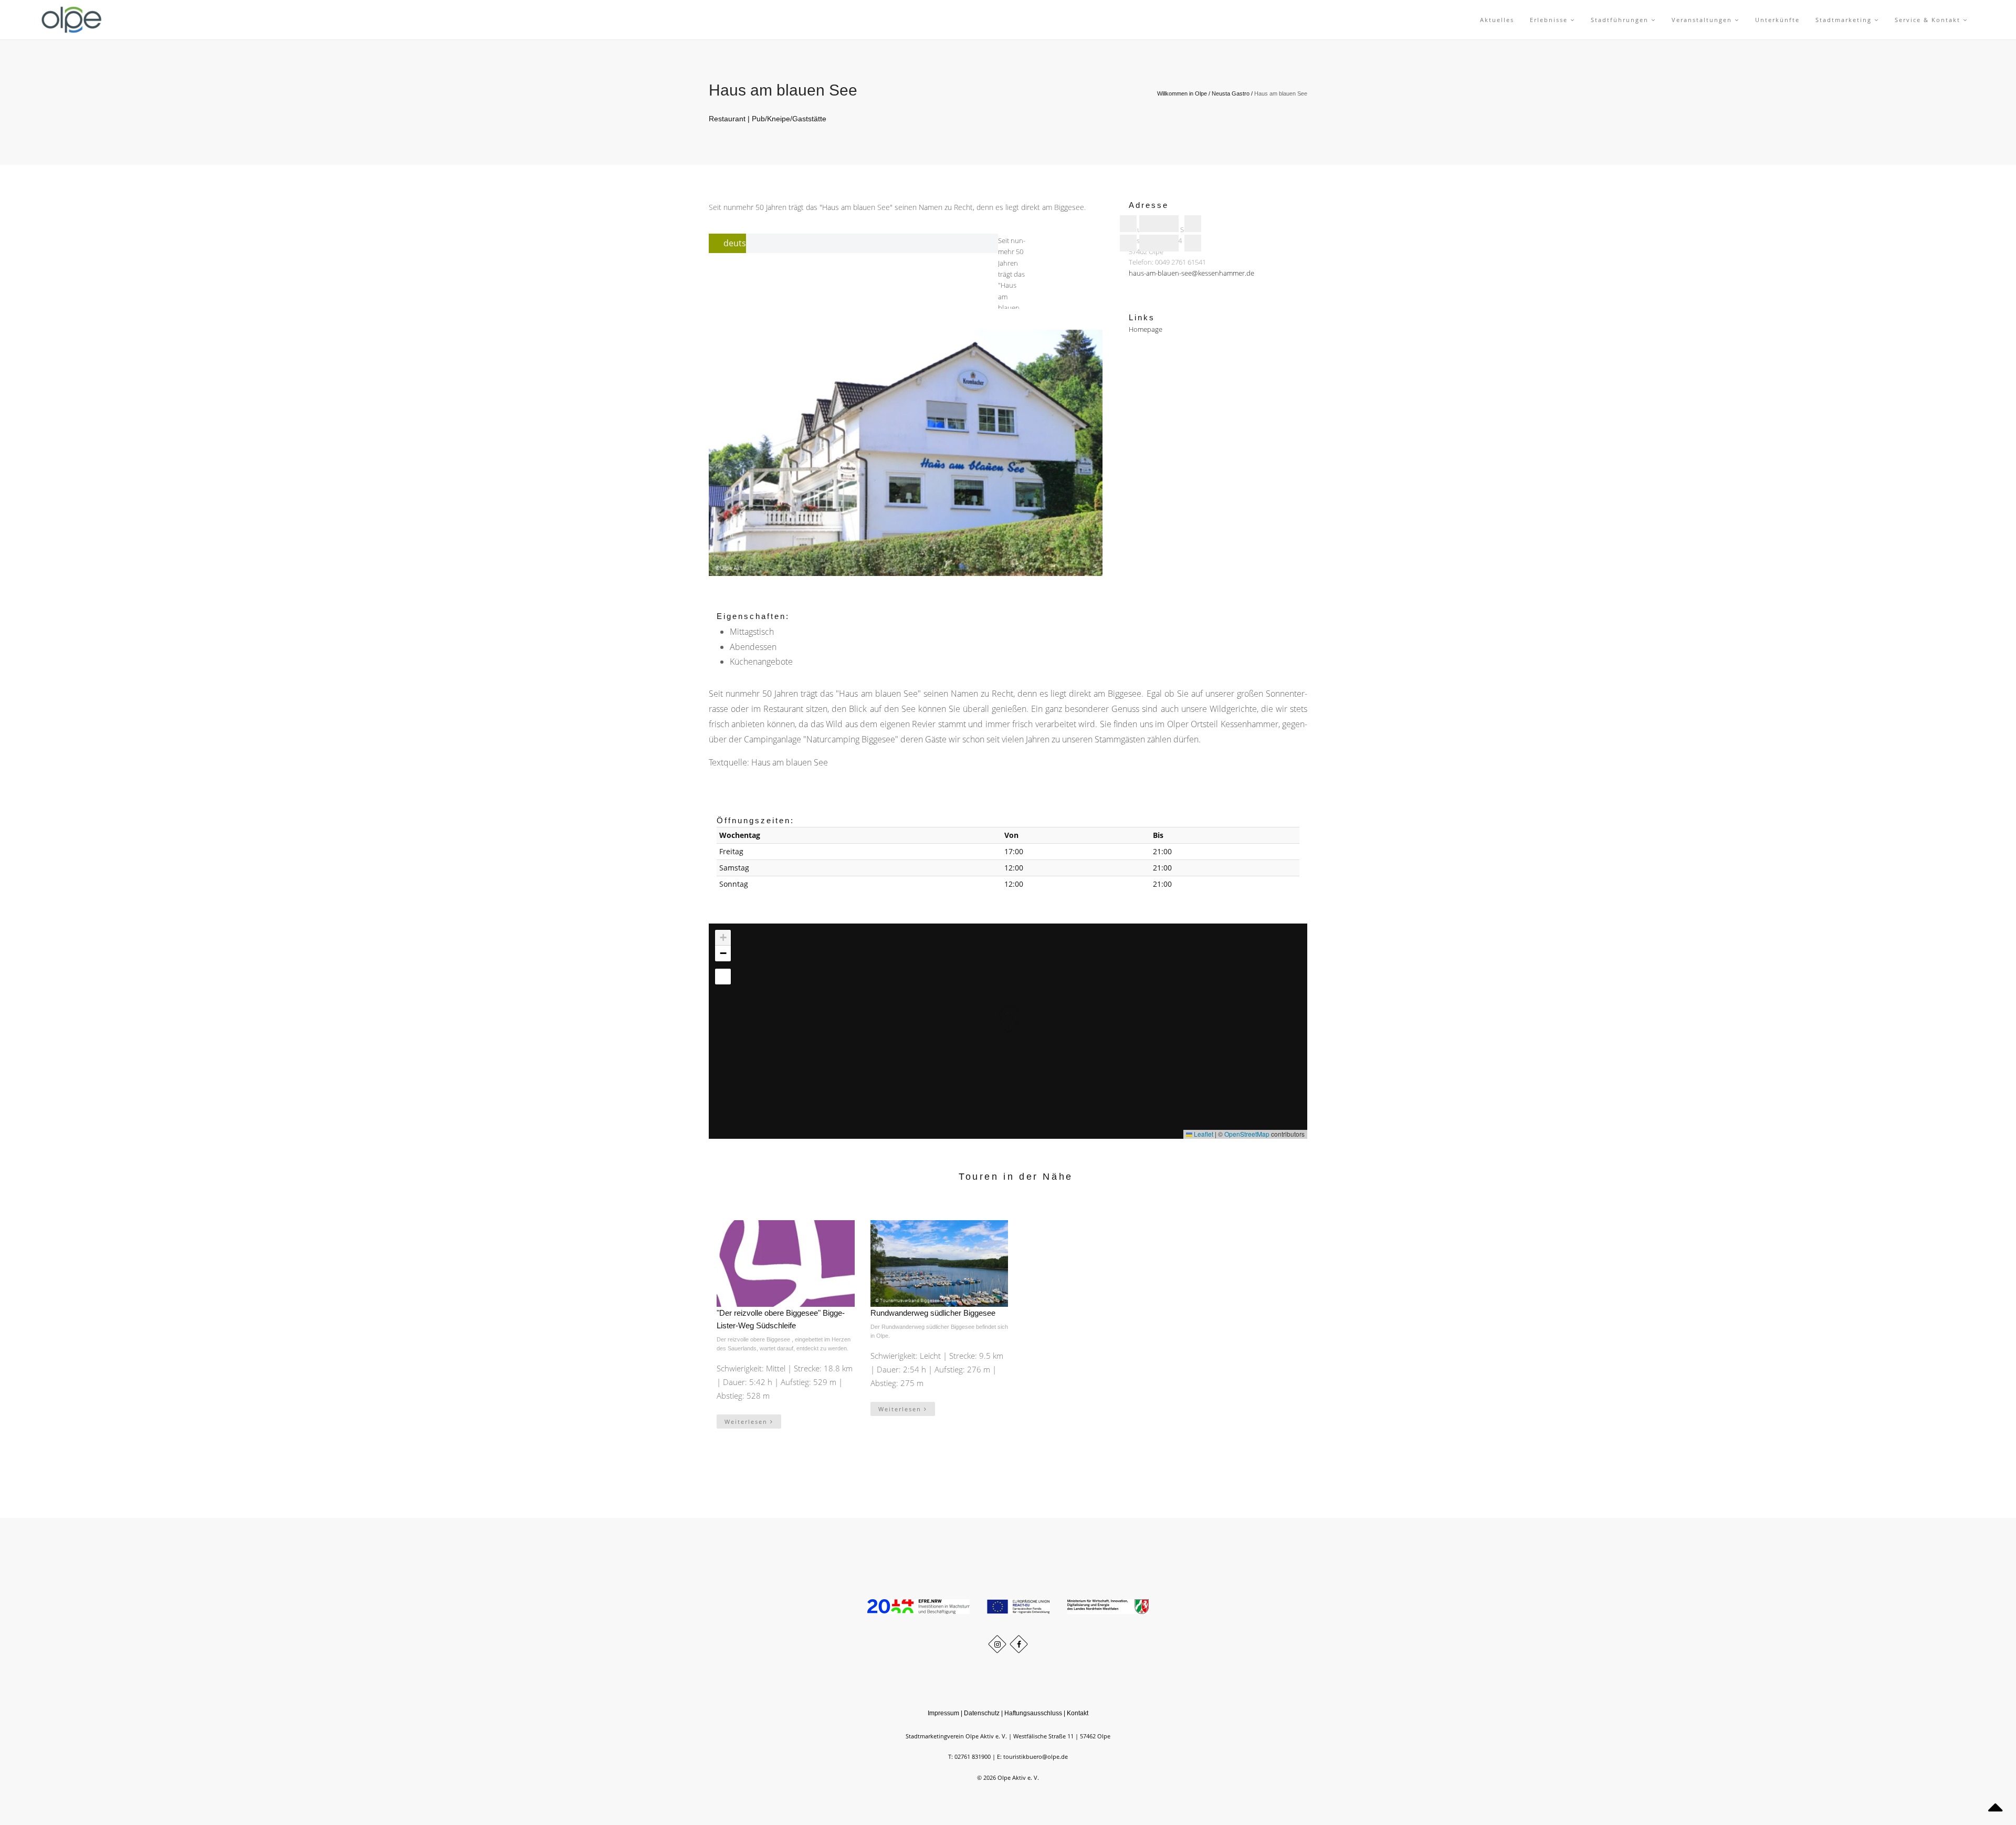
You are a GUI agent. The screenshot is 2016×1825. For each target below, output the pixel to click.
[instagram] (997, 1644)
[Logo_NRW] (1108, 1606)
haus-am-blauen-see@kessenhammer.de (1191, 274)
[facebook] (1019, 1644)
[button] (998, 1008)
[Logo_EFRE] (919, 1606)
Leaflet (1203, 1134)
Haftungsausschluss (1033, 1713)
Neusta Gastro (1231, 93)
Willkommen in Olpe (1182, 93)
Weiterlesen (747, 1422)
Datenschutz (982, 1713)
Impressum (943, 1713)
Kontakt (1078, 1713)
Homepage (1146, 329)
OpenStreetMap (1247, 1134)
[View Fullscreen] (723, 977)
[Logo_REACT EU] (1020, 1606)
